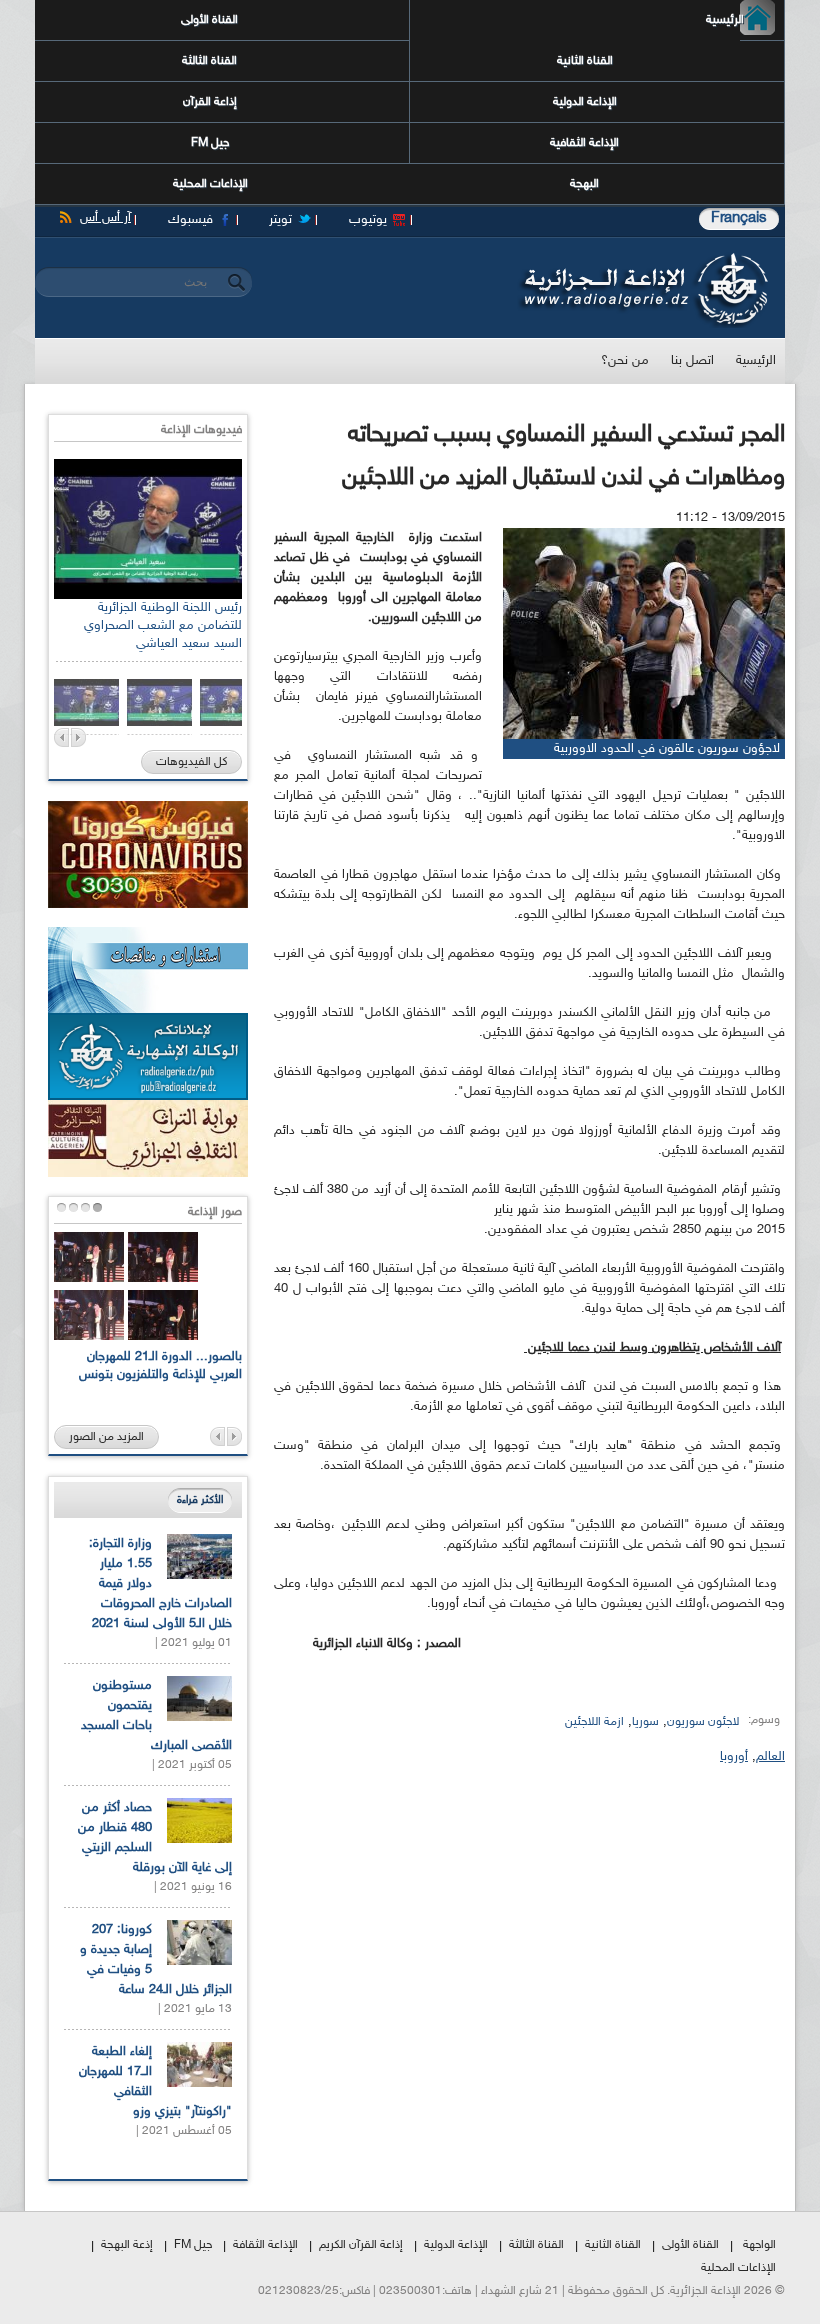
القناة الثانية (585, 61)
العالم (770, 1757)
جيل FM (210, 143)
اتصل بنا (692, 361)
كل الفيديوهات (191, 762)
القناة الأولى (209, 20)
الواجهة (759, 2245)
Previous (61, 737)
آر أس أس (105, 218)
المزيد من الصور (106, 1437)
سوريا (645, 1722)
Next (78, 737)
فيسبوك (190, 220)
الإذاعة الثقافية (584, 143)
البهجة (584, 184)
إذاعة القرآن (210, 102)
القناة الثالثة (209, 61)
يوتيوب (368, 220)
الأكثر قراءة (200, 1500)
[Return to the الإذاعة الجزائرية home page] (642, 258)
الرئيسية (742, 20)
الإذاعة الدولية (585, 102)
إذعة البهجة (127, 2245)
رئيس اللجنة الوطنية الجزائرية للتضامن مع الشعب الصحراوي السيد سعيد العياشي (163, 626)
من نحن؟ (625, 361)
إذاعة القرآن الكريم (361, 2245)
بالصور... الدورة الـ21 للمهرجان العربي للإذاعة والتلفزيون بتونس (160, 1366)
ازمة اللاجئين (594, 1722)
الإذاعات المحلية (210, 184)
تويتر (280, 220)
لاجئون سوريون (703, 1722)
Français (739, 218)
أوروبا (734, 1757)
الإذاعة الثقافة (265, 2245)
